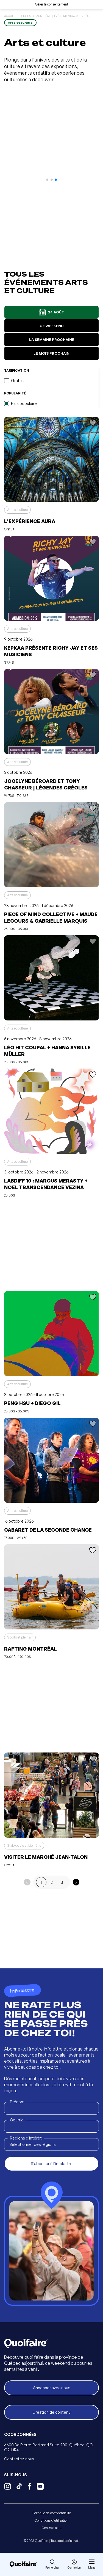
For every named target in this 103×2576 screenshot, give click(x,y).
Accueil (10, 16)
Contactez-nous (19, 2459)
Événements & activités (72, 16)
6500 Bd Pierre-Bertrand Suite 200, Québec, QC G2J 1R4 (48, 2447)
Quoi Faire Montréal (35, 16)
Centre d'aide (51, 2528)
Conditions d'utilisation (51, 2520)
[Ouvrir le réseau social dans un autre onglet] (8, 2487)
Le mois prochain (51, 353)
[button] (47, 180)
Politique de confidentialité (52, 2513)
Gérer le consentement (52, 4)
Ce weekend (52, 326)
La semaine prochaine (52, 340)
